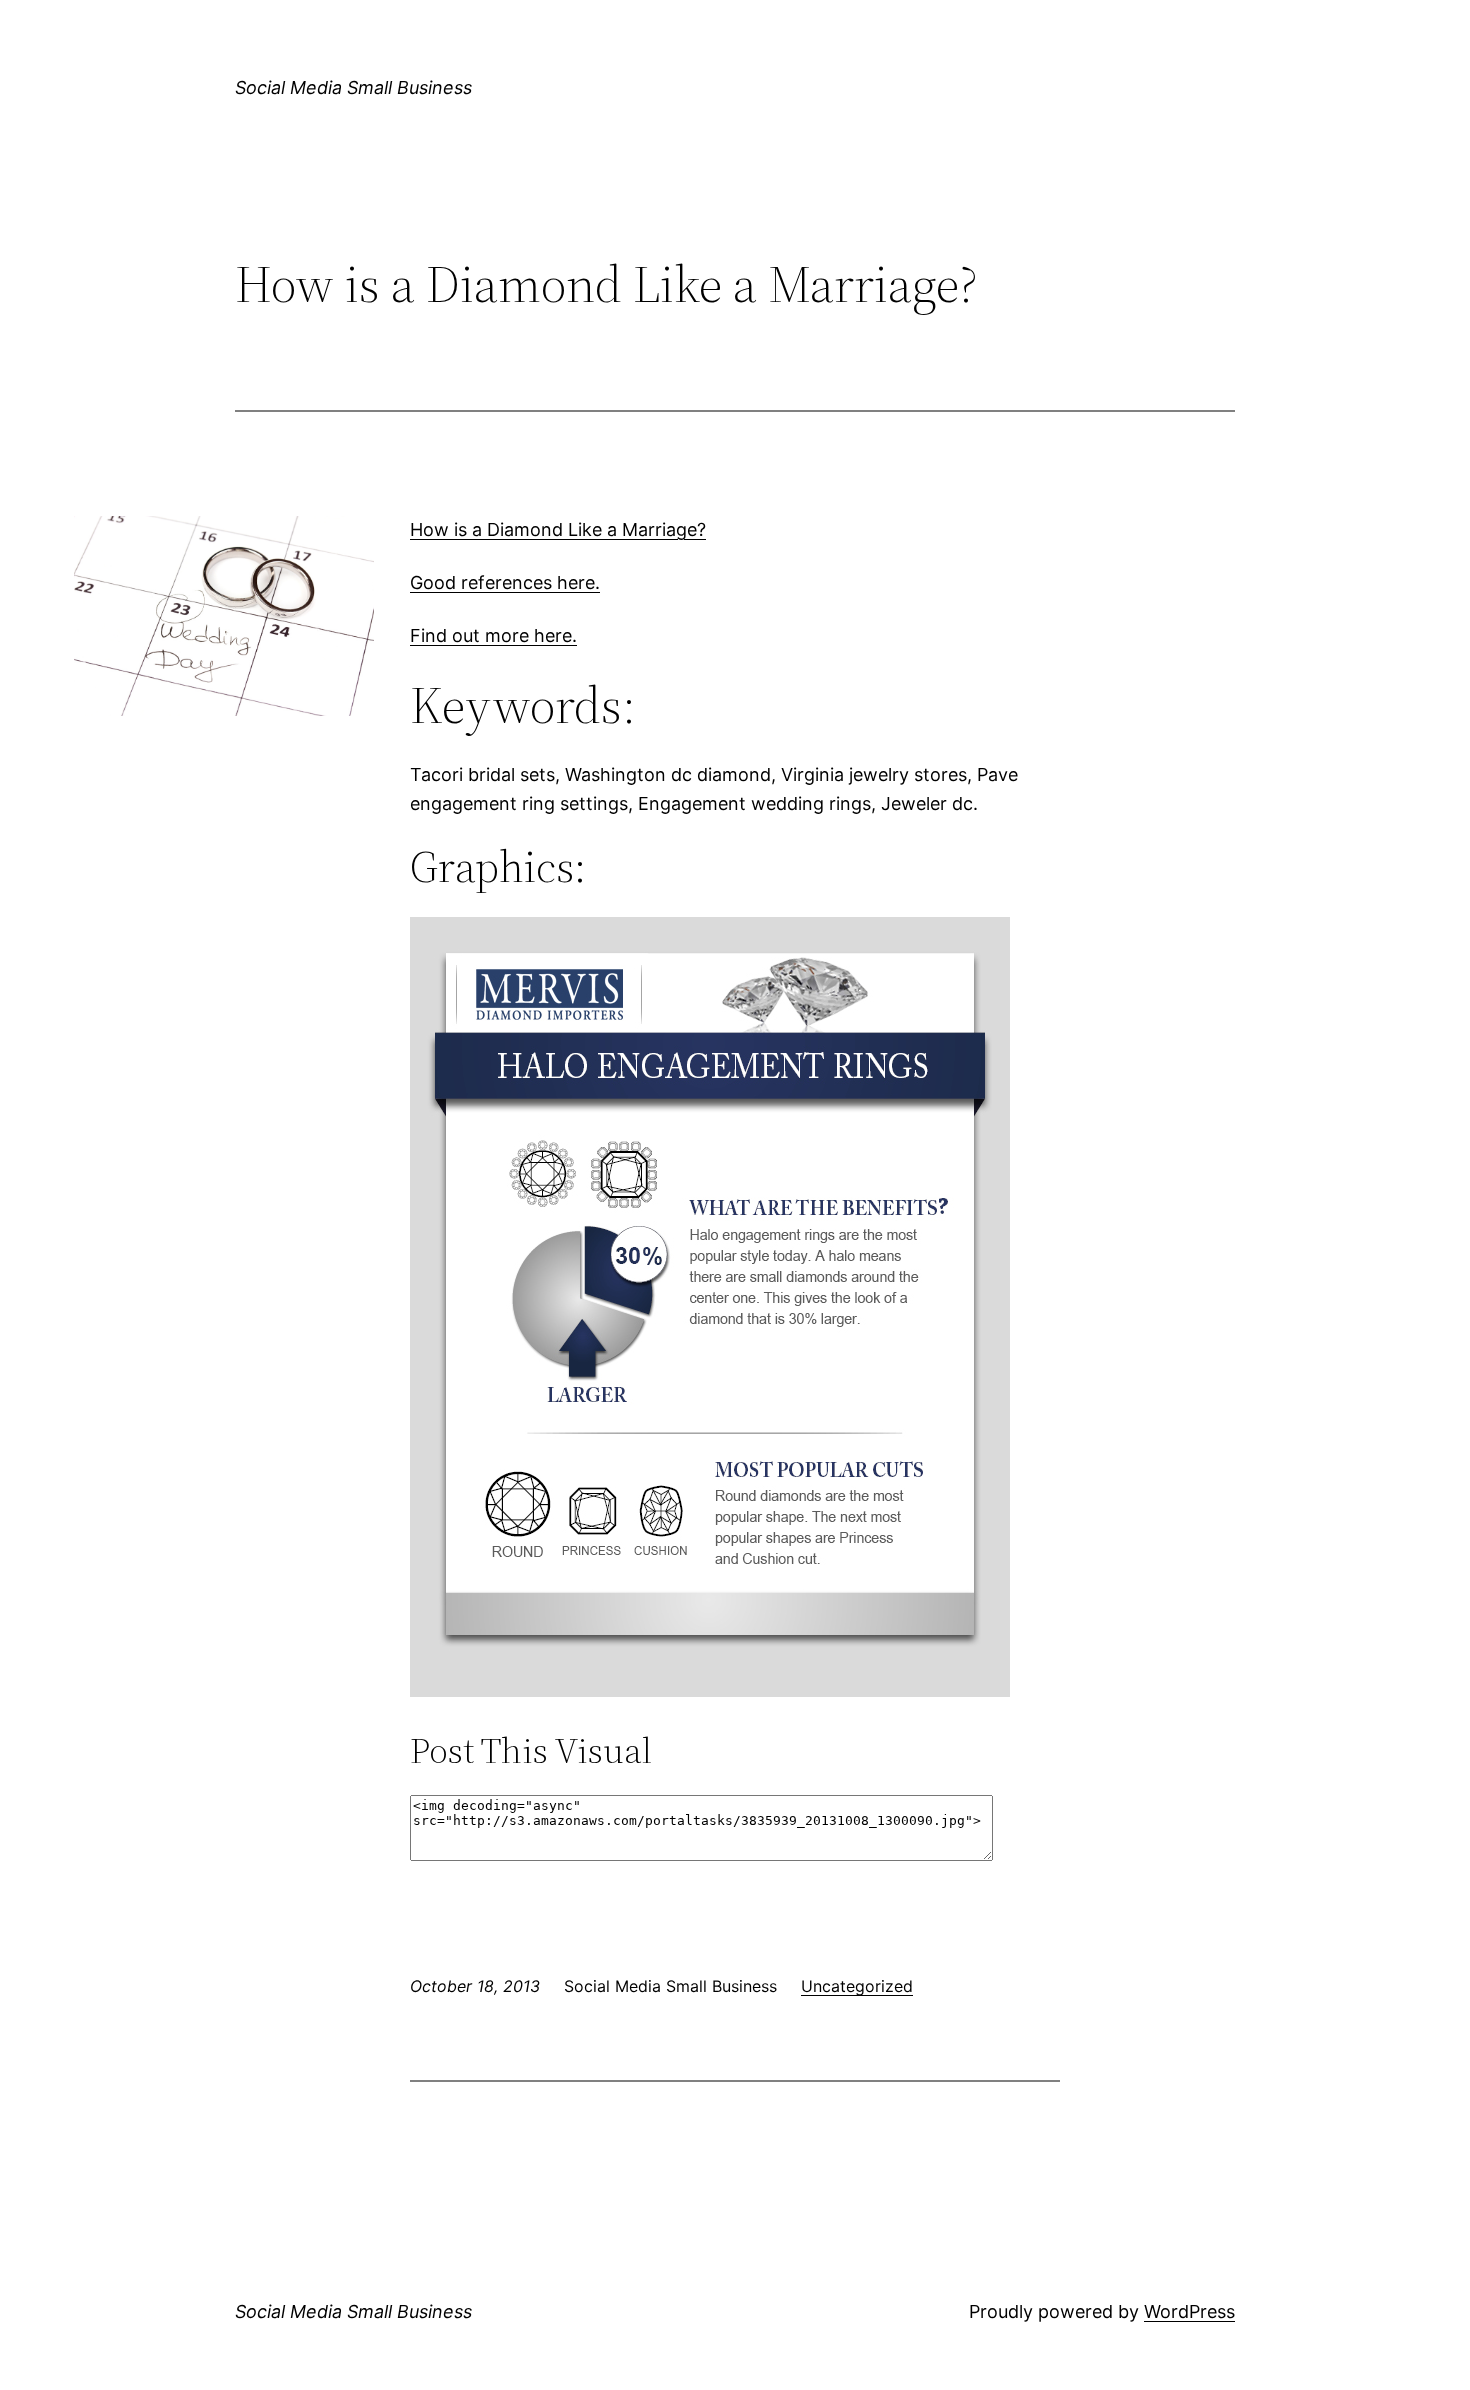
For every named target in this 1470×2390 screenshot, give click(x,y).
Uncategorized (857, 1986)
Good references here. (505, 582)
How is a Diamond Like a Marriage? (558, 529)
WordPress (1189, 2311)
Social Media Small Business (353, 87)
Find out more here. (493, 635)
